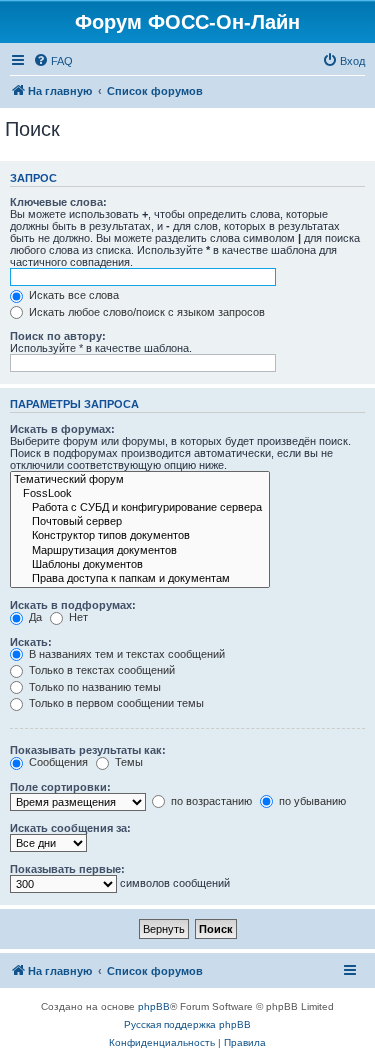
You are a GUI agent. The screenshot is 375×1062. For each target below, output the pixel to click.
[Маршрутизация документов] (140, 551)
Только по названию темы (93, 687)
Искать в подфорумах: (73, 605)
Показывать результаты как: (88, 750)
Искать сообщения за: (70, 828)
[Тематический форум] (140, 480)
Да (34, 617)
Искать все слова (72, 295)
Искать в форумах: (62, 429)
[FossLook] (140, 494)
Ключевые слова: (58, 202)
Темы (127, 762)
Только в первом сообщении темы (115, 703)
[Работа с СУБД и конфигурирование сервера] (140, 508)
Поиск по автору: (58, 336)
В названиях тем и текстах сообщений (125, 654)
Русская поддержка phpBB (187, 1024)
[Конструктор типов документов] (140, 536)
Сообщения (57, 762)
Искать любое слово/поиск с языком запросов (145, 312)
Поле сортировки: (60, 787)
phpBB (154, 1006)
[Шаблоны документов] (140, 565)
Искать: (31, 642)
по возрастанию (210, 801)
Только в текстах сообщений (100, 670)
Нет (77, 617)
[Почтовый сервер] (140, 522)
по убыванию (311, 801)
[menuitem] (53, 61)
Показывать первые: (67, 869)
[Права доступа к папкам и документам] (140, 579)
